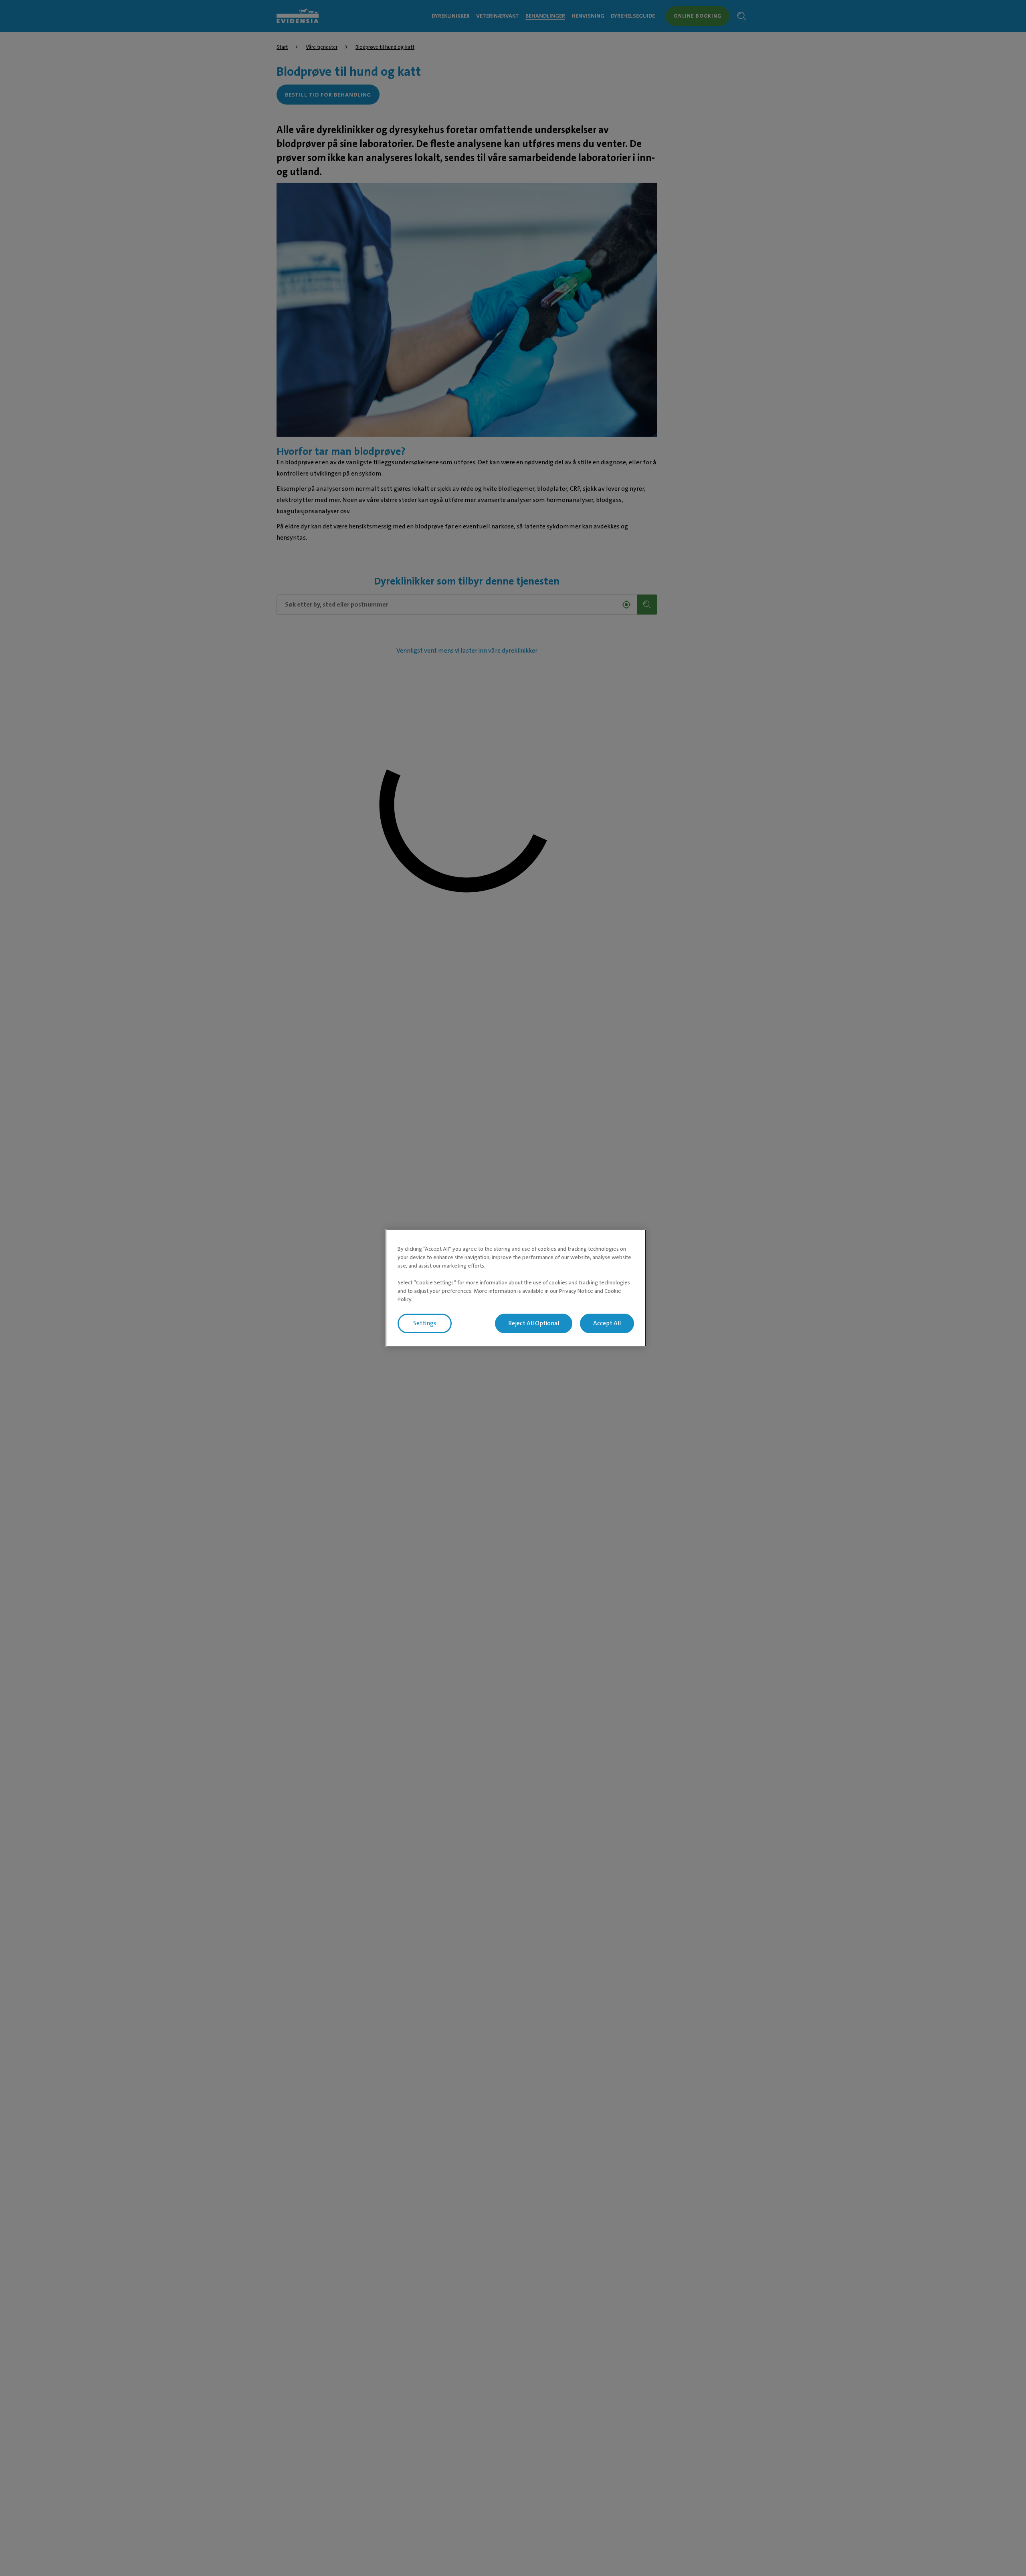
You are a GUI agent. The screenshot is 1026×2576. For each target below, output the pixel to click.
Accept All (607, 1323)
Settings (425, 1323)
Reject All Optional (534, 1323)
